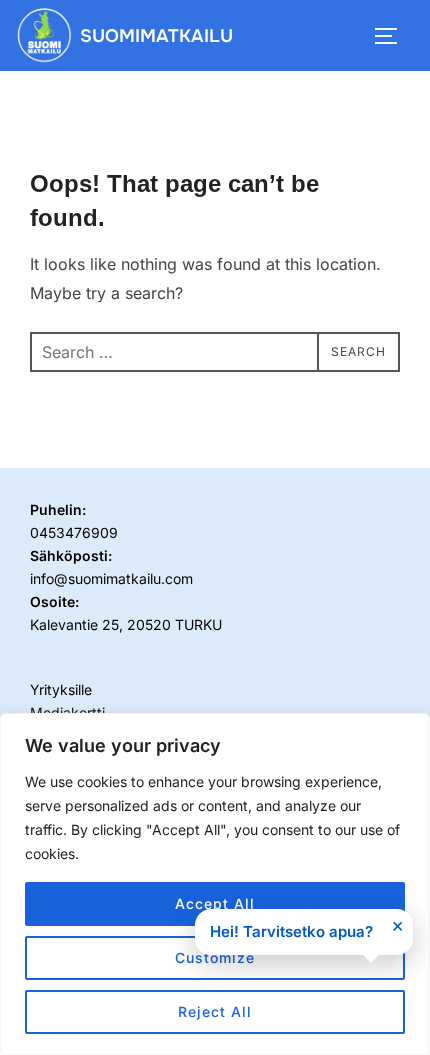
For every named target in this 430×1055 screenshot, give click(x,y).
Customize (215, 957)
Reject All (215, 1011)
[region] (215, 884)
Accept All (215, 903)
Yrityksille (61, 689)
